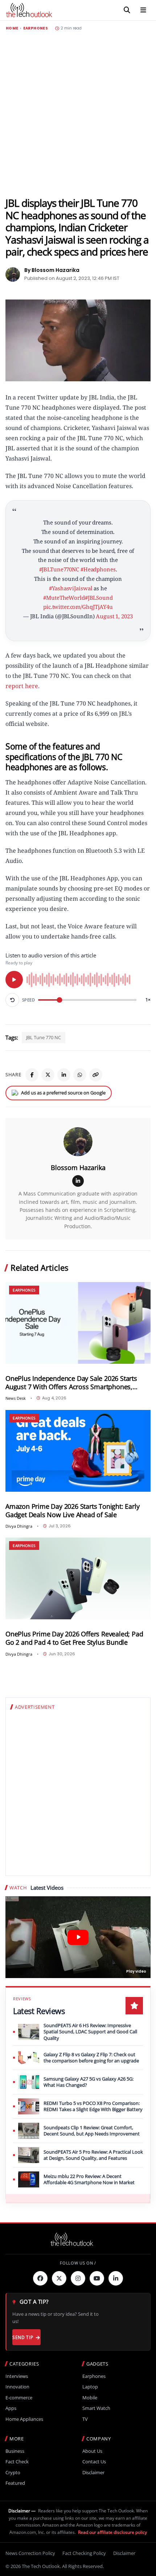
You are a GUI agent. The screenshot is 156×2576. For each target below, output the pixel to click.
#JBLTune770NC (59, 569)
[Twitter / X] (48, 1075)
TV (85, 2419)
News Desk (16, 1398)
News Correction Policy (30, 2553)
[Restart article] (12, 1000)
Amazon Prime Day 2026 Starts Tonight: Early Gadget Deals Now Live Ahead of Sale (72, 1511)
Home (12, 28)
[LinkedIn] (64, 1075)
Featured (15, 2483)
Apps (11, 2408)
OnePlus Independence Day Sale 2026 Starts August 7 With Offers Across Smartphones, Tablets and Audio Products (71, 1383)
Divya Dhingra (19, 1526)
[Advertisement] (78, 114)
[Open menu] (143, 10)
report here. (23, 686)
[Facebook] (32, 1075)
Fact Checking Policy (84, 2553)
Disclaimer (93, 2473)
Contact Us (94, 2462)
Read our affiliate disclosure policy (112, 2532)
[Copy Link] (96, 1075)
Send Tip (23, 2337)
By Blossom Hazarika (52, 270)
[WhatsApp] (80, 1075)
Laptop (90, 2387)
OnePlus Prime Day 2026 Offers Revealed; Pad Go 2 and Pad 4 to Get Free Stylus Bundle (74, 1638)
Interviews (17, 2376)
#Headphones (98, 569)
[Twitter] (59, 2278)
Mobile (90, 2398)
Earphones (36, 28)
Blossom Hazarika (78, 1168)
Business (15, 2451)
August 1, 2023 (114, 616)
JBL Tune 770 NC (44, 1037)
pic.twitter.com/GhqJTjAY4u (78, 607)
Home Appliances (24, 2419)
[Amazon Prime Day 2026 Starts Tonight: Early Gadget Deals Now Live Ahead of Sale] (78, 1451)
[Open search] (127, 10)
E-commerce (19, 2398)
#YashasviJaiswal (71, 588)
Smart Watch (96, 2408)
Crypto (13, 2473)
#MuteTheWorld (64, 598)
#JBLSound (99, 598)
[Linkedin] (116, 2278)
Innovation (17, 2387)
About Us (92, 2451)
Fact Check (17, 2462)
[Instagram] (78, 2278)
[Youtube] (97, 2278)
